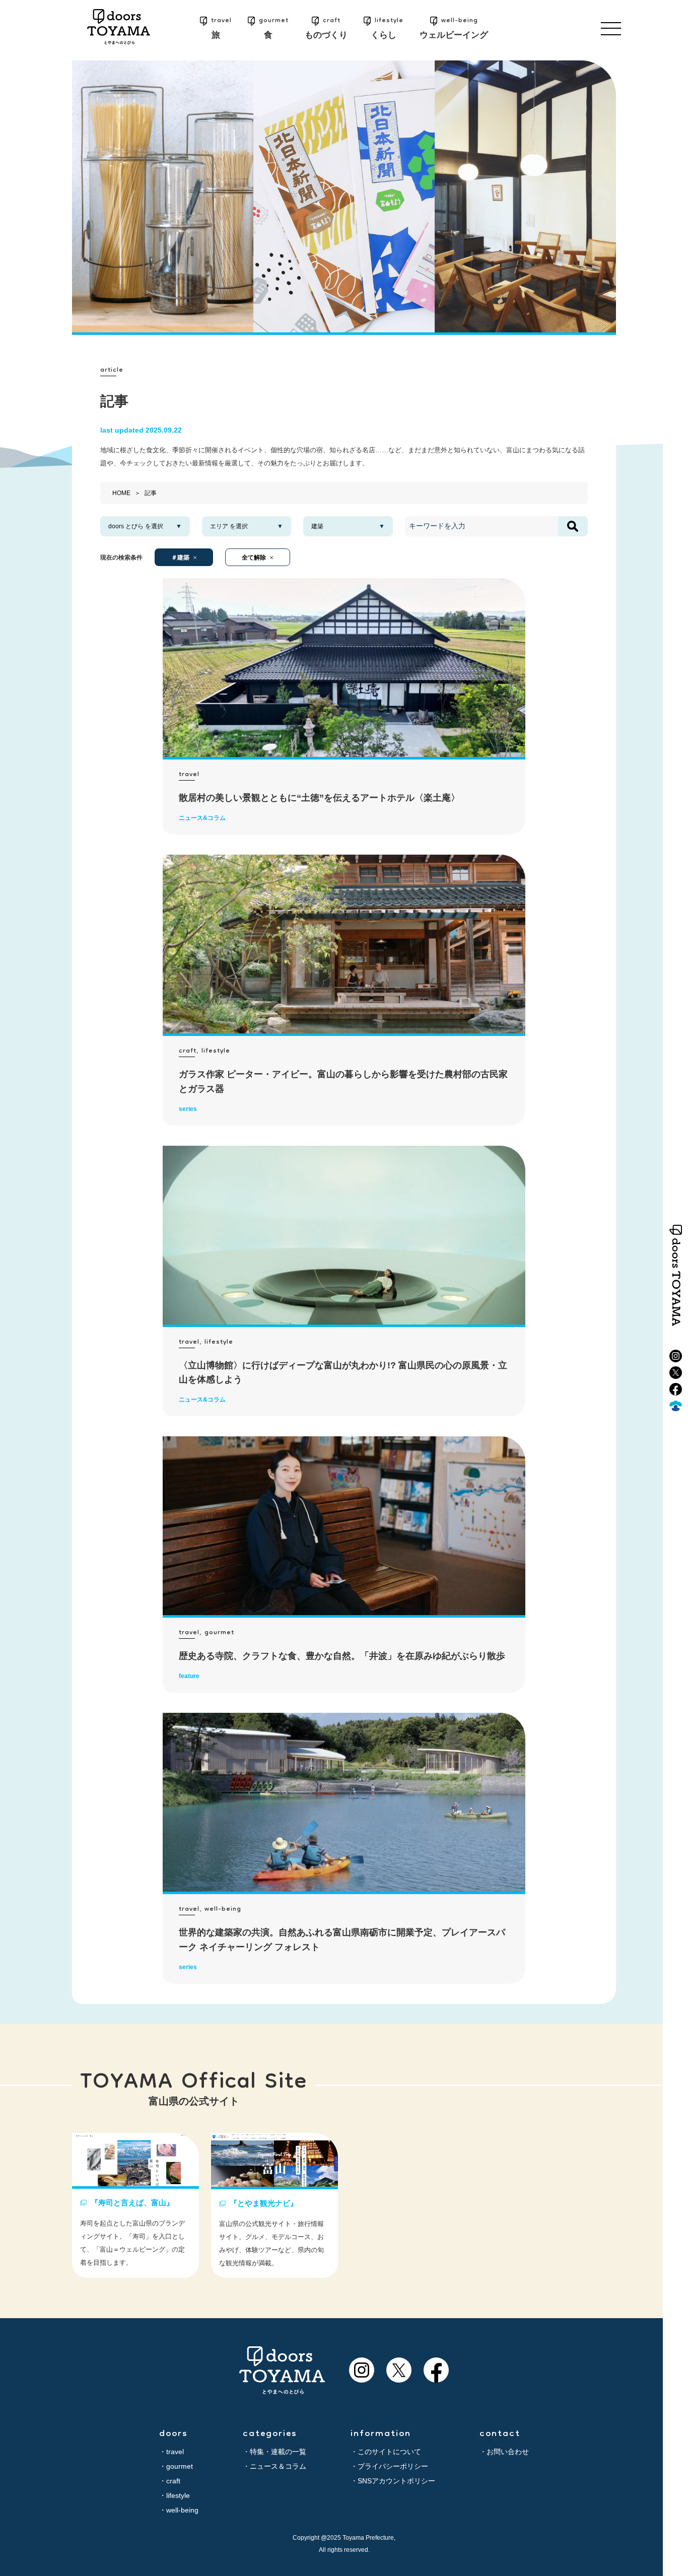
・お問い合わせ (504, 2452)
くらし (387, 27)
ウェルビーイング (454, 27)
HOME (121, 493)
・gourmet (176, 2466)
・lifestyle (175, 2495)
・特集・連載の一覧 (274, 2452)
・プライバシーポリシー (389, 2466)
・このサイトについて (386, 2452)
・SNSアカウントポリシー (393, 2481)
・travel (171, 2452)
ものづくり (326, 27)
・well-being (179, 2510)
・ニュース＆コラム (274, 2466)
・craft (170, 2481)
